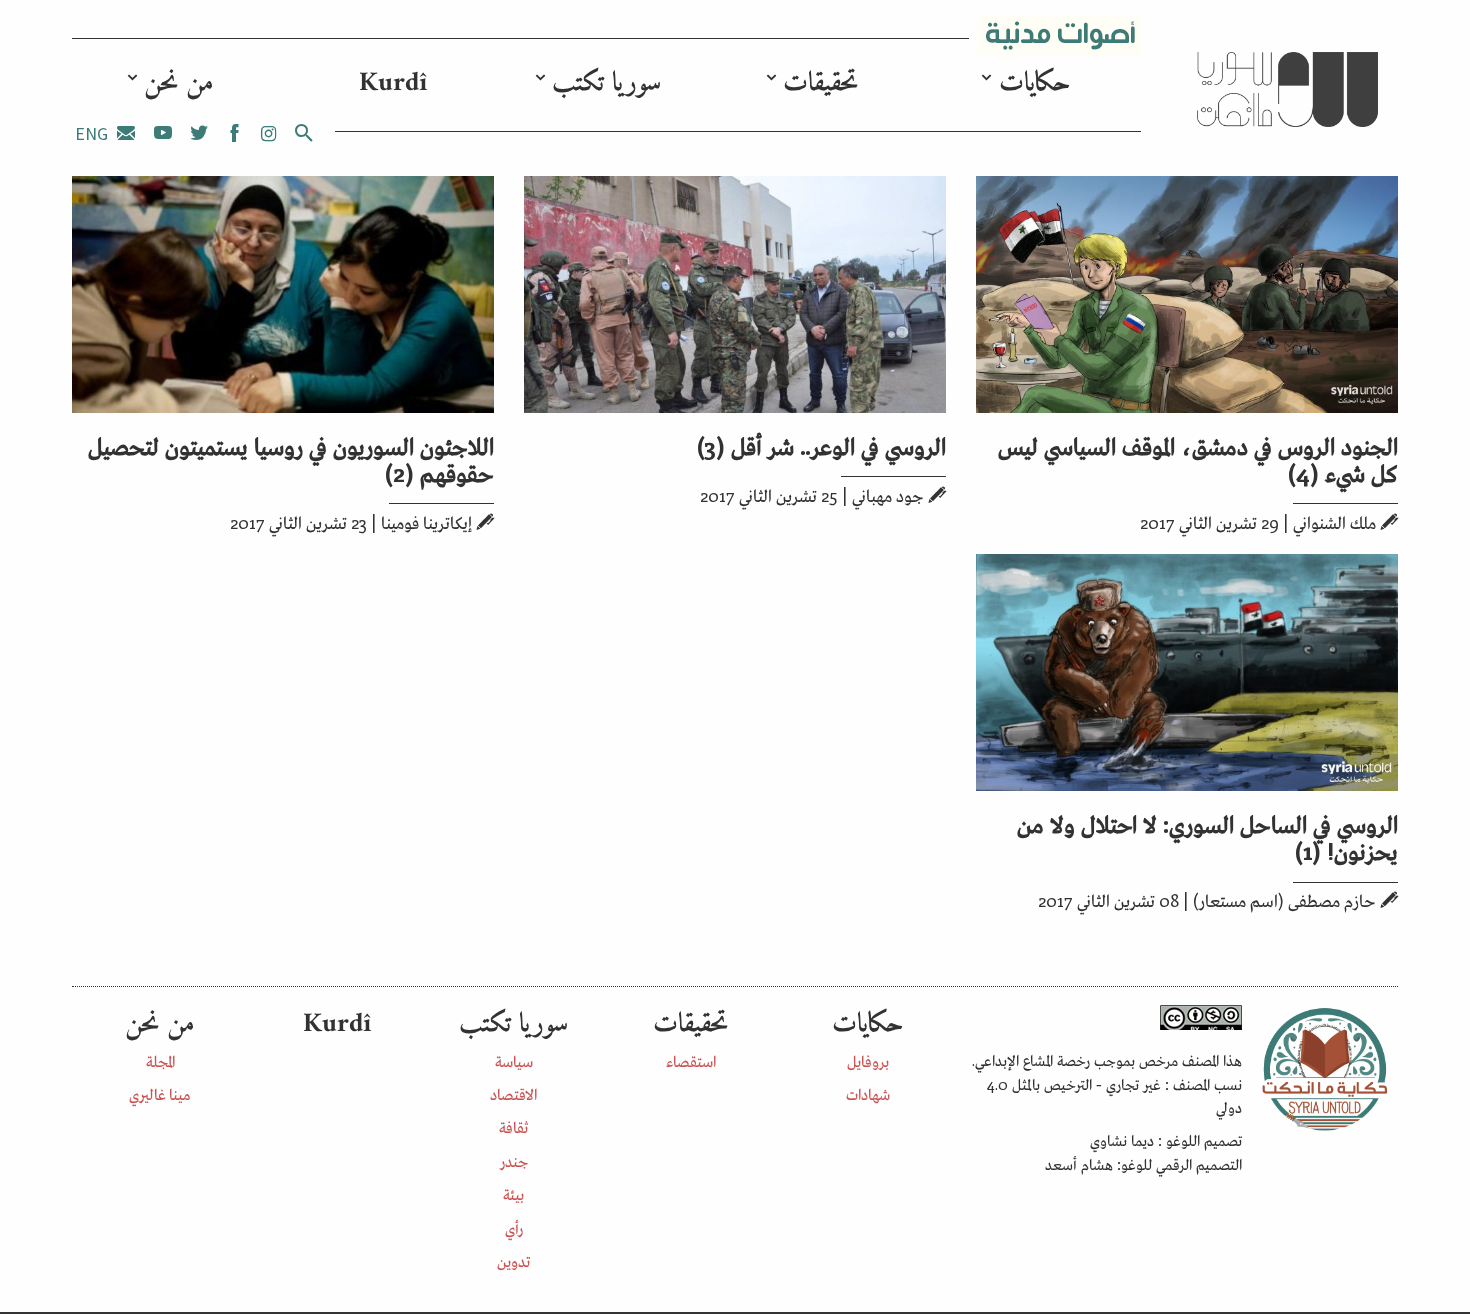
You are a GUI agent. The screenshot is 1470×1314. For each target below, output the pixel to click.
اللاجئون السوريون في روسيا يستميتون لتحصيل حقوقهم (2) (291, 458)
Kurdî (393, 83)
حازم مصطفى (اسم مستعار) (1284, 900)
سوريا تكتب (606, 83)
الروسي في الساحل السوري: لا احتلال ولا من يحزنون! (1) (1207, 836)
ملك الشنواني (1334, 522)
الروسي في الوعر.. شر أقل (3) (821, 444)
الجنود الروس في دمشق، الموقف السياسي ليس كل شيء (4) (1198, 458)
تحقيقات (820, 83)
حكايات (1034, 83)
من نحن (179, 83)
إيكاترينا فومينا (426, 522)
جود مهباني (888, 495)
